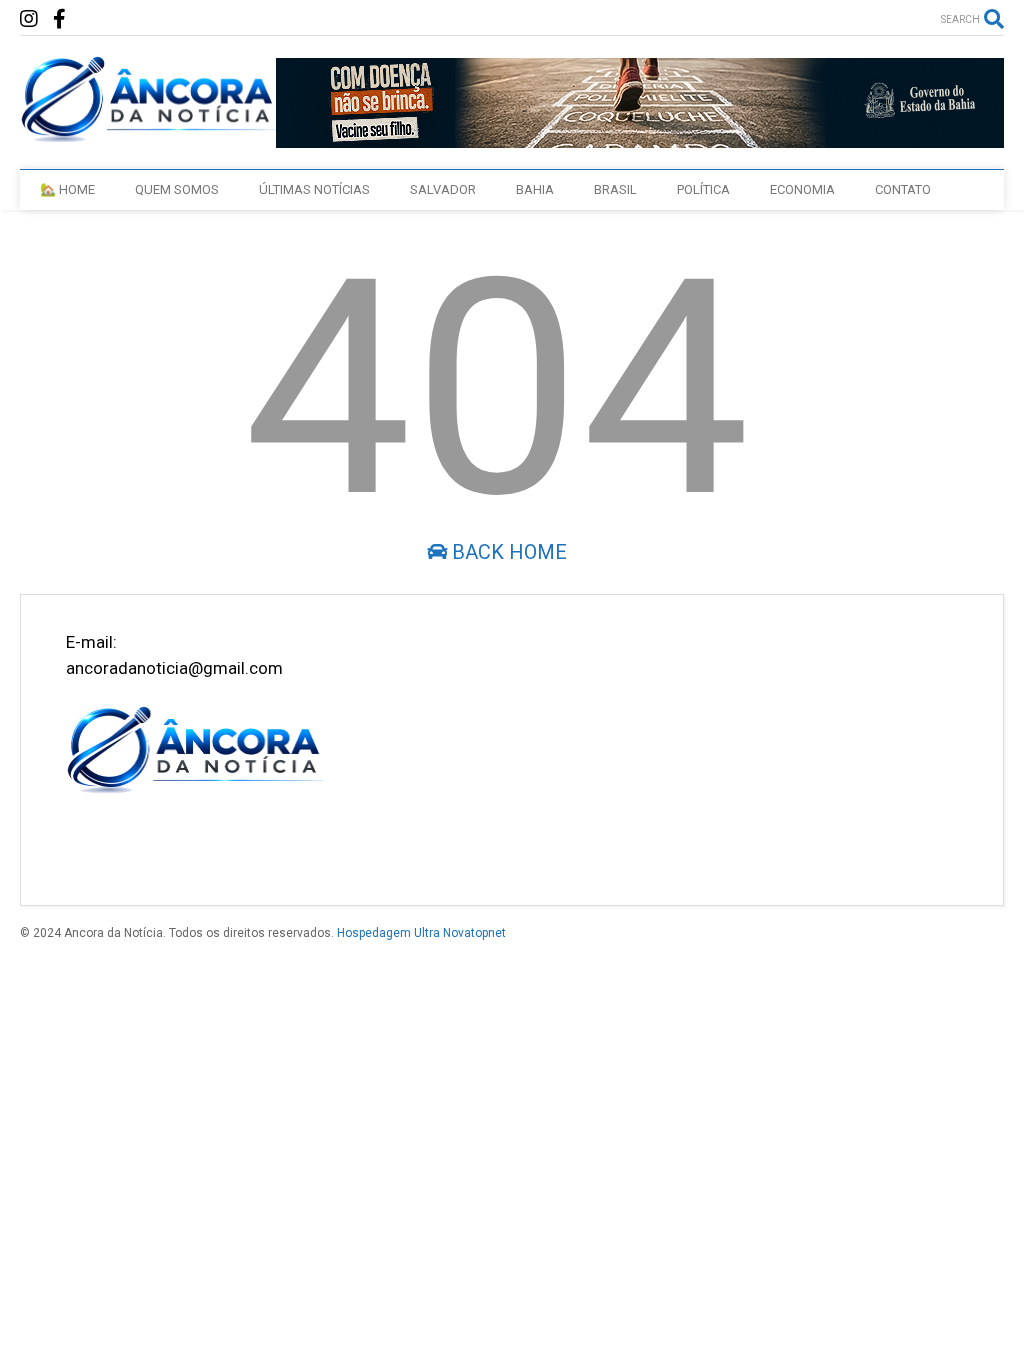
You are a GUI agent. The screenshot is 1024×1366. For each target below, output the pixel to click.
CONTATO (903, 189)
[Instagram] (29, 19)
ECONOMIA (802, 189)
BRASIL (615, 189)
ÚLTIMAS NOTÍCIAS (314, 189)
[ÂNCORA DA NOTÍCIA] (148, 134)
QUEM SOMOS (177, 189)
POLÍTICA (703, 189)
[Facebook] (59, 19)
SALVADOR (443, 189)
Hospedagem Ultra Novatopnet (421, 933)
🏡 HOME (67, 189)
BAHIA (535, 189)
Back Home (507, 552)
